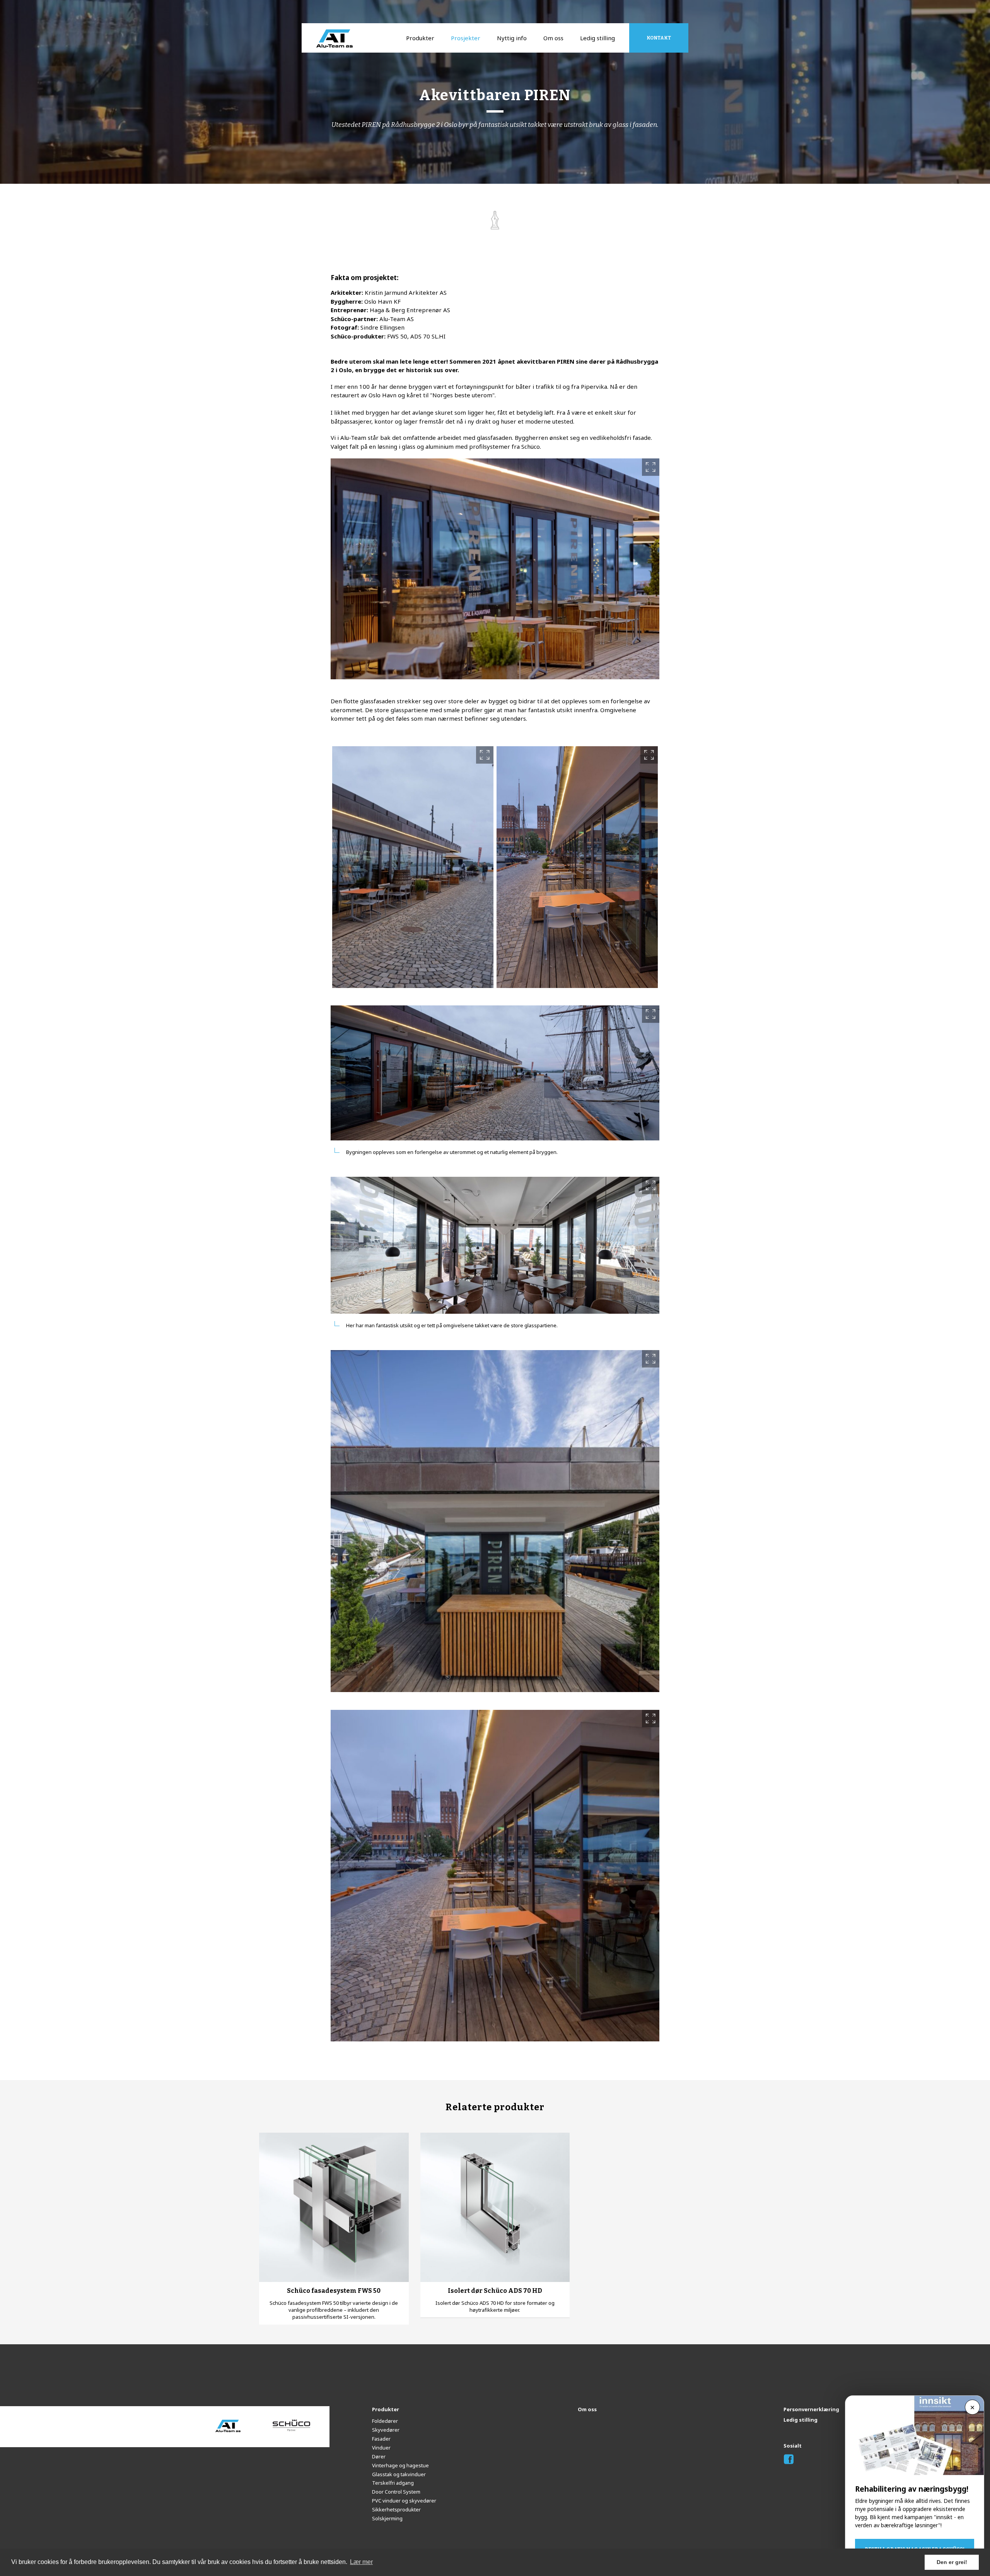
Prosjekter (466, 38)
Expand (651, 467)
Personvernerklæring (811, 2409)
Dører (379, 2456)
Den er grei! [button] (952, 2562)
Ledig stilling (597, 38)
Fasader (381, 2439)
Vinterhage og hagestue (400, 2465)
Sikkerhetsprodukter (396, 2509)
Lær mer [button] (361, 2562)
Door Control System (396, 2492)
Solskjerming (387, 2518)
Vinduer (381, 2448)
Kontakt (659, 38)
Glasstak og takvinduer (399, 2474)
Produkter (420, 38)
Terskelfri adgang (393, 2483)
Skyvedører (386, 2430)
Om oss (553, 38)
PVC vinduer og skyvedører (404, 2501)
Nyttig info (512, 38)
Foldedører (385, 2421)
